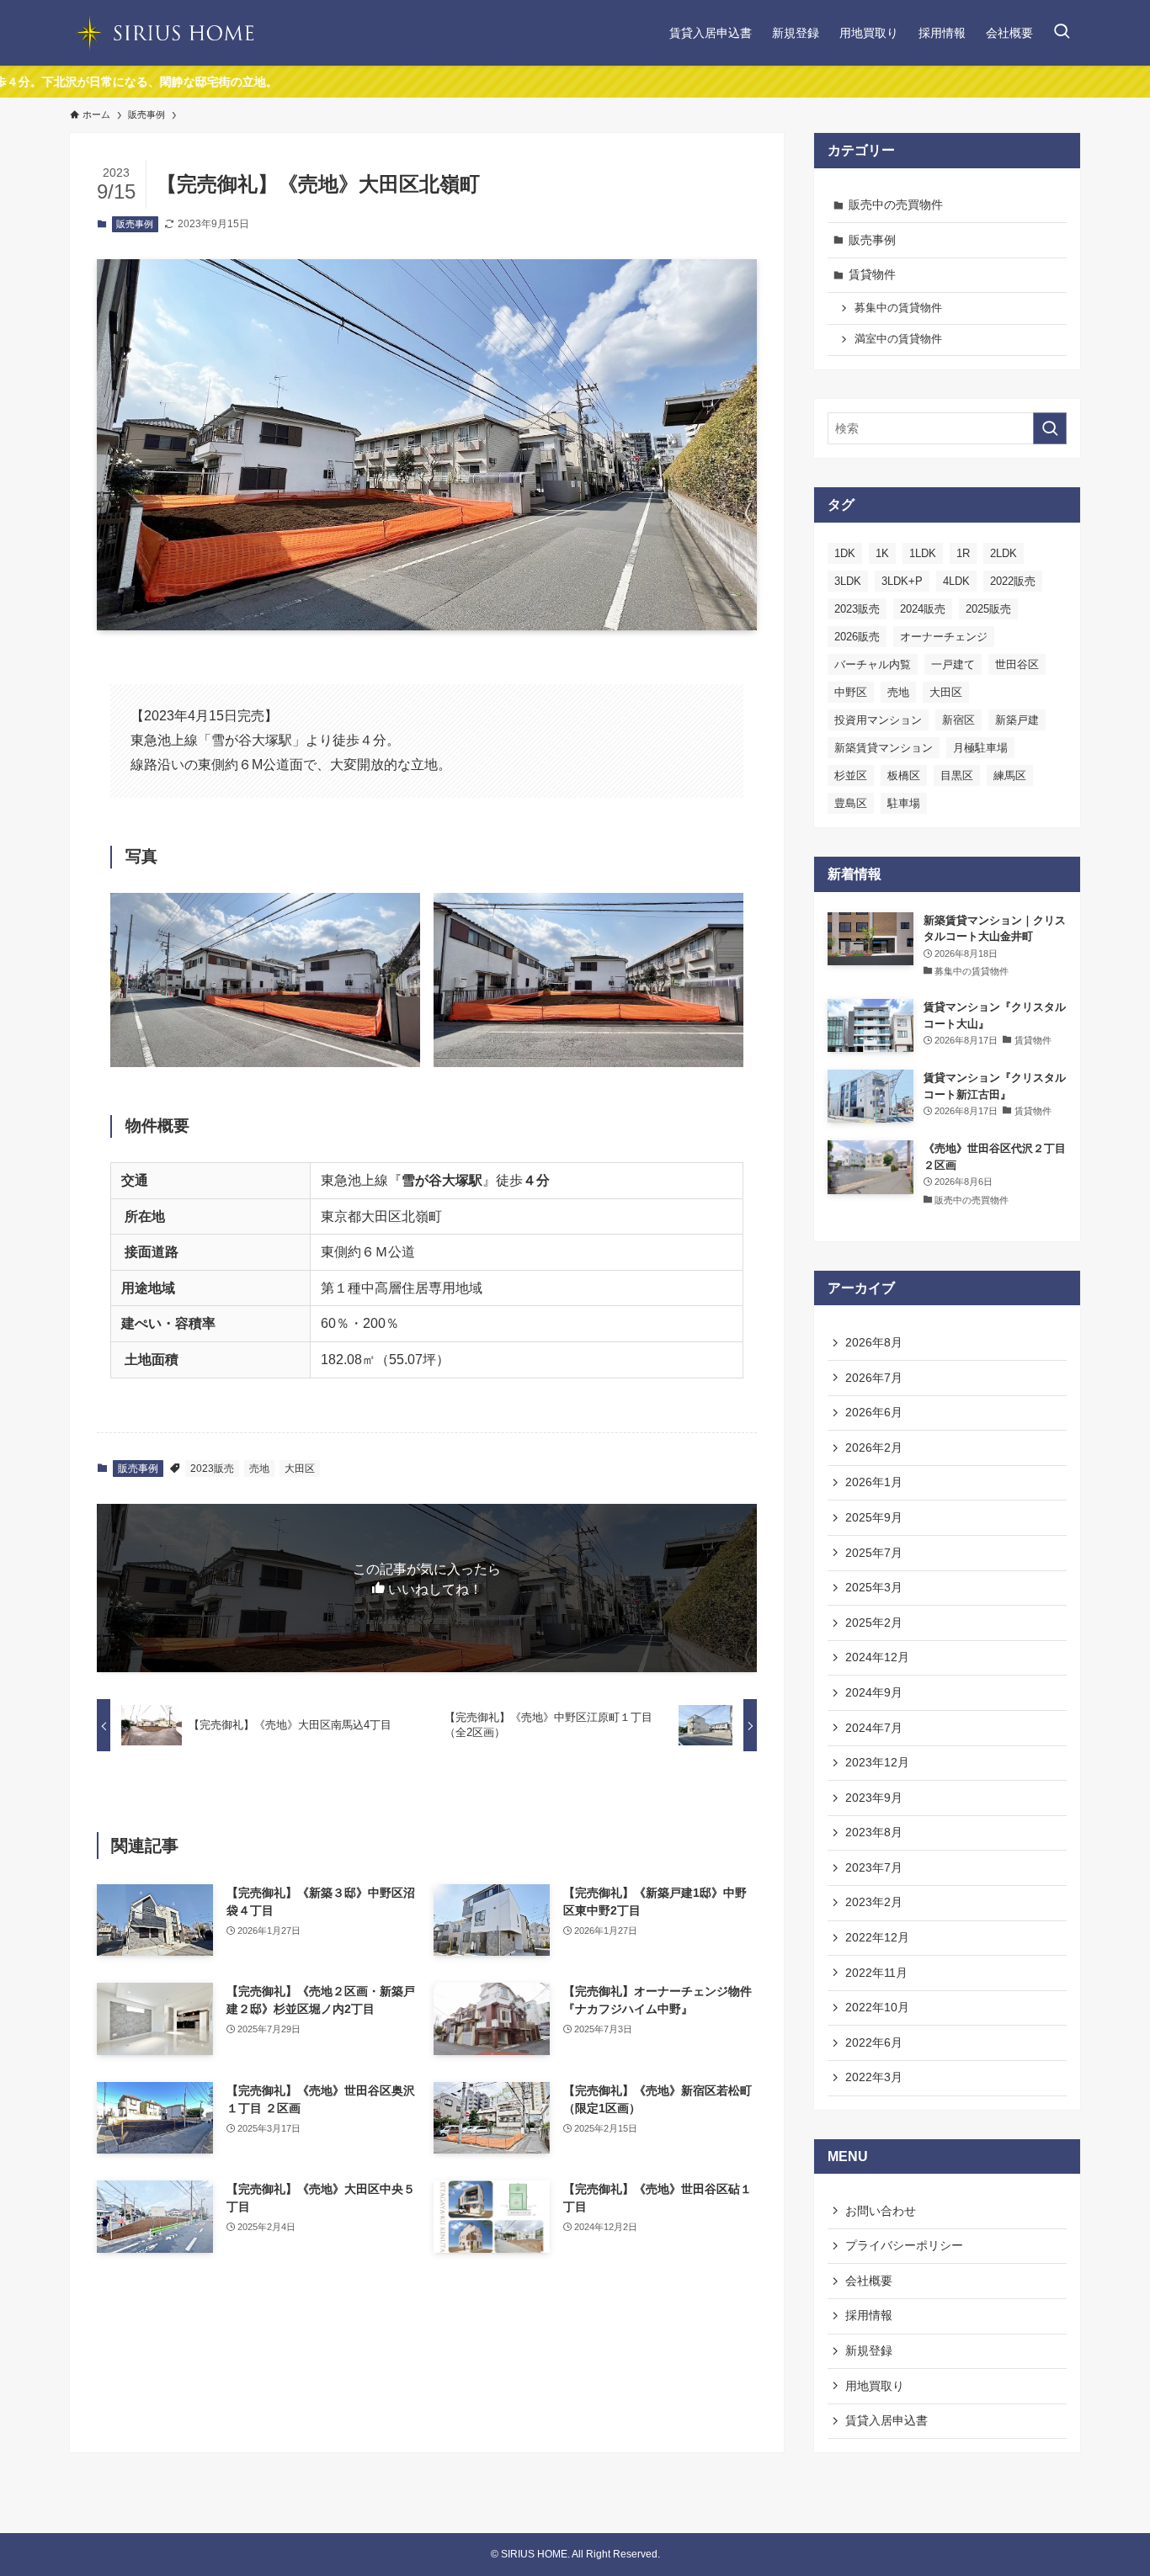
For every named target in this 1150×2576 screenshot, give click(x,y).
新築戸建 (1017, 720)
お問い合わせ (881, 2211)
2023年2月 (874, 1902)
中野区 (851, 692)
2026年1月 (874, 1482)
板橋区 (904, 775)
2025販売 (988, 609)
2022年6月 (874, 2042)
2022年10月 (877, 2007)
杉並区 (851, 775)
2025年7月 (874, 1553)
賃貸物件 (872, 274)
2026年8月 (874, 1342)
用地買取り (875, 2386)
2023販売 (212, 1469)
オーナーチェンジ (944, 637)
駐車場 (904, 803)
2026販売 (857, 637)
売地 (259, 1469)
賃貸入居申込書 (886, 2420)
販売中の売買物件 (896, 204)
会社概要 (869, 2281)
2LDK (1004, 553)
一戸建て (953, 664)
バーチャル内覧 (873, 664)
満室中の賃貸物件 (898, 339)
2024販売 (923, 609)
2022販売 (1013, 581)
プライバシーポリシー (904, 2245)
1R (963, 553)
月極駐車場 (980, 748)
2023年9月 (874, 1798)
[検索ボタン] (1062, 33)
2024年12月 (877, 1657)
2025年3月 (874, 1587)
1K (882, 553)
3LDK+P (902, 581)
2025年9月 (874, 1517)
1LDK (923, 553)
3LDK (848, 581)
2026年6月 (874, 1412)
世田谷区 (1017, 664)
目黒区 (957, 775)
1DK (845, 553)
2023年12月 (877, 1762)
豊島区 (851, 803)
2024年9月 (874, 1692)
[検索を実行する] (1050, 428)
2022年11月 (876, 1973)
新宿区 (958, 720)
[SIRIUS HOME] (162, 33)
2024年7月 (874, 1728)
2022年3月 (874, 2077)
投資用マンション (878, 720)
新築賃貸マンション (884, 748)
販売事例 (135, 224)
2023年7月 (874, 1867)
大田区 (300, 1469)
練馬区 (1010, 775)
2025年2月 (874, 1623)
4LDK (956, 581)
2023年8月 (874, 1832)
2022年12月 (877, 1937)
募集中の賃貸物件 (898, 308)
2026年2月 (874, 1447)
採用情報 (869, 2315)
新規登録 (869, 2350)
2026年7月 (874, 1378)
